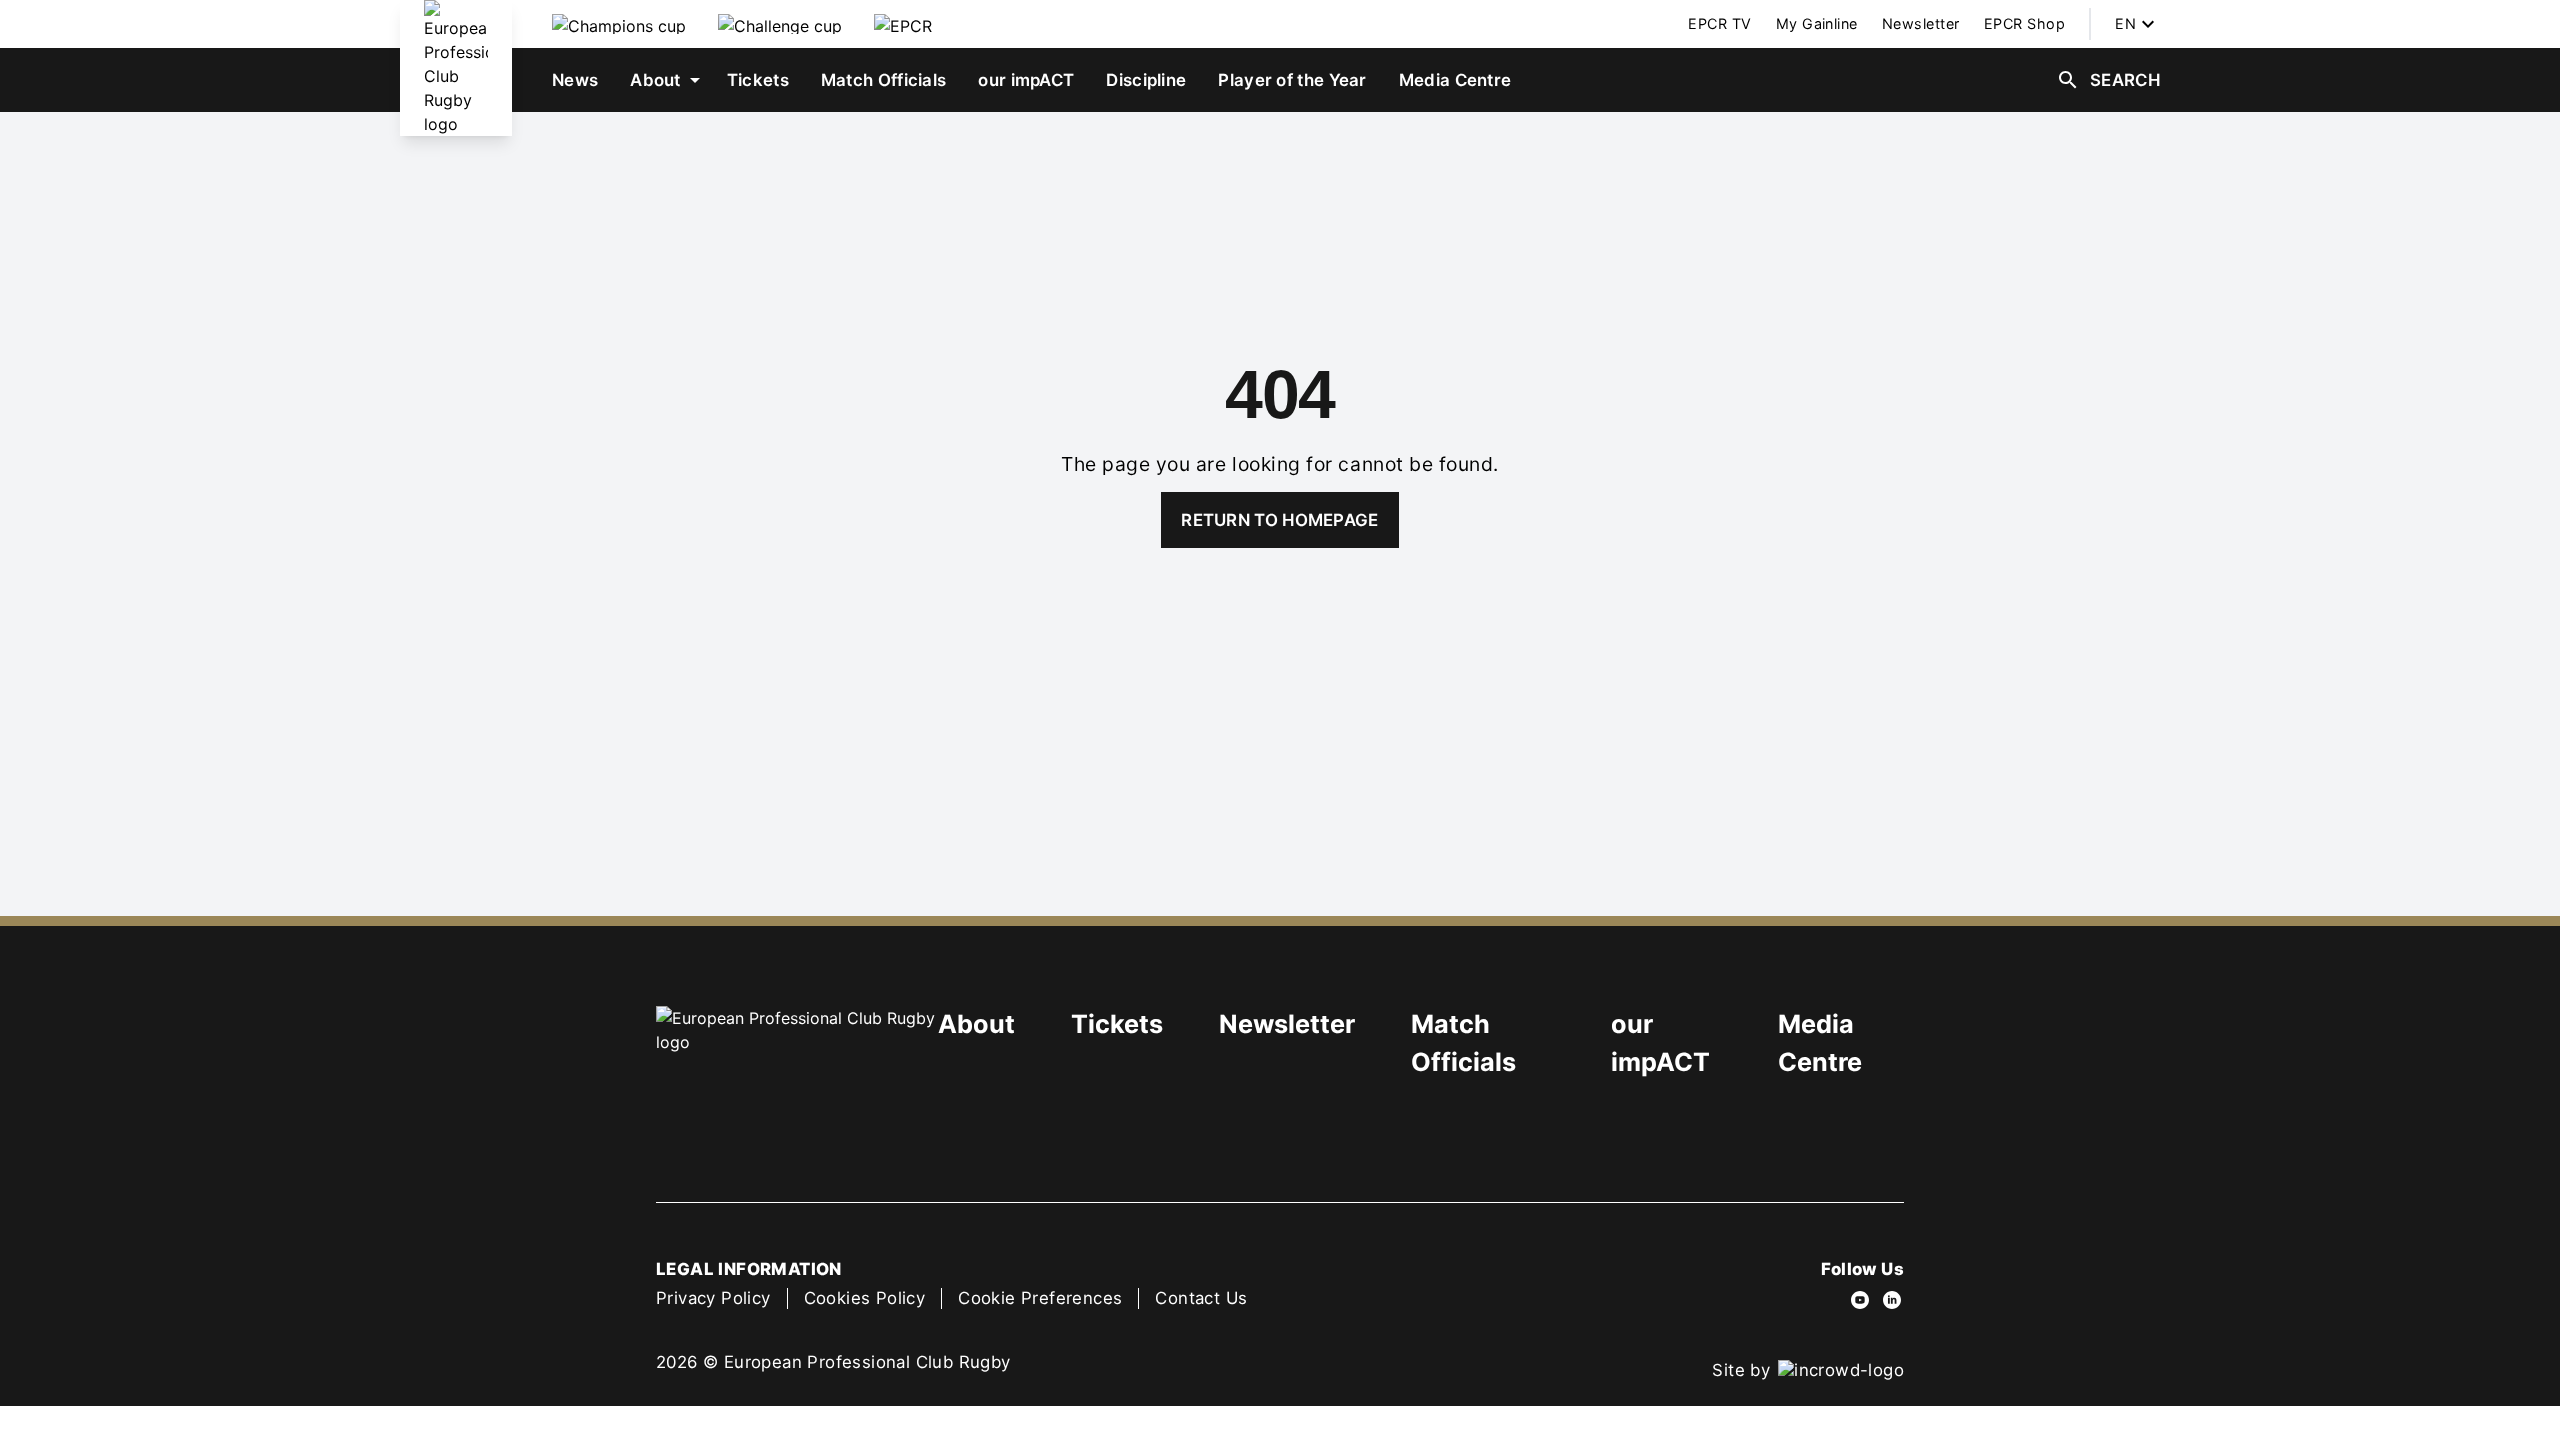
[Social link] (1860, 1300)
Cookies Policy (865, 1298)
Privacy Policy (713, 1298)
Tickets (1117, 1024)
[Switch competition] (619, 24)
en (2125, 23)
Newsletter (1287, 1024)
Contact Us (1201, 1298)
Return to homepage (1279, 520)
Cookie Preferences (1040, 1298)
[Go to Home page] (456, 68)
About (976, 1024)
